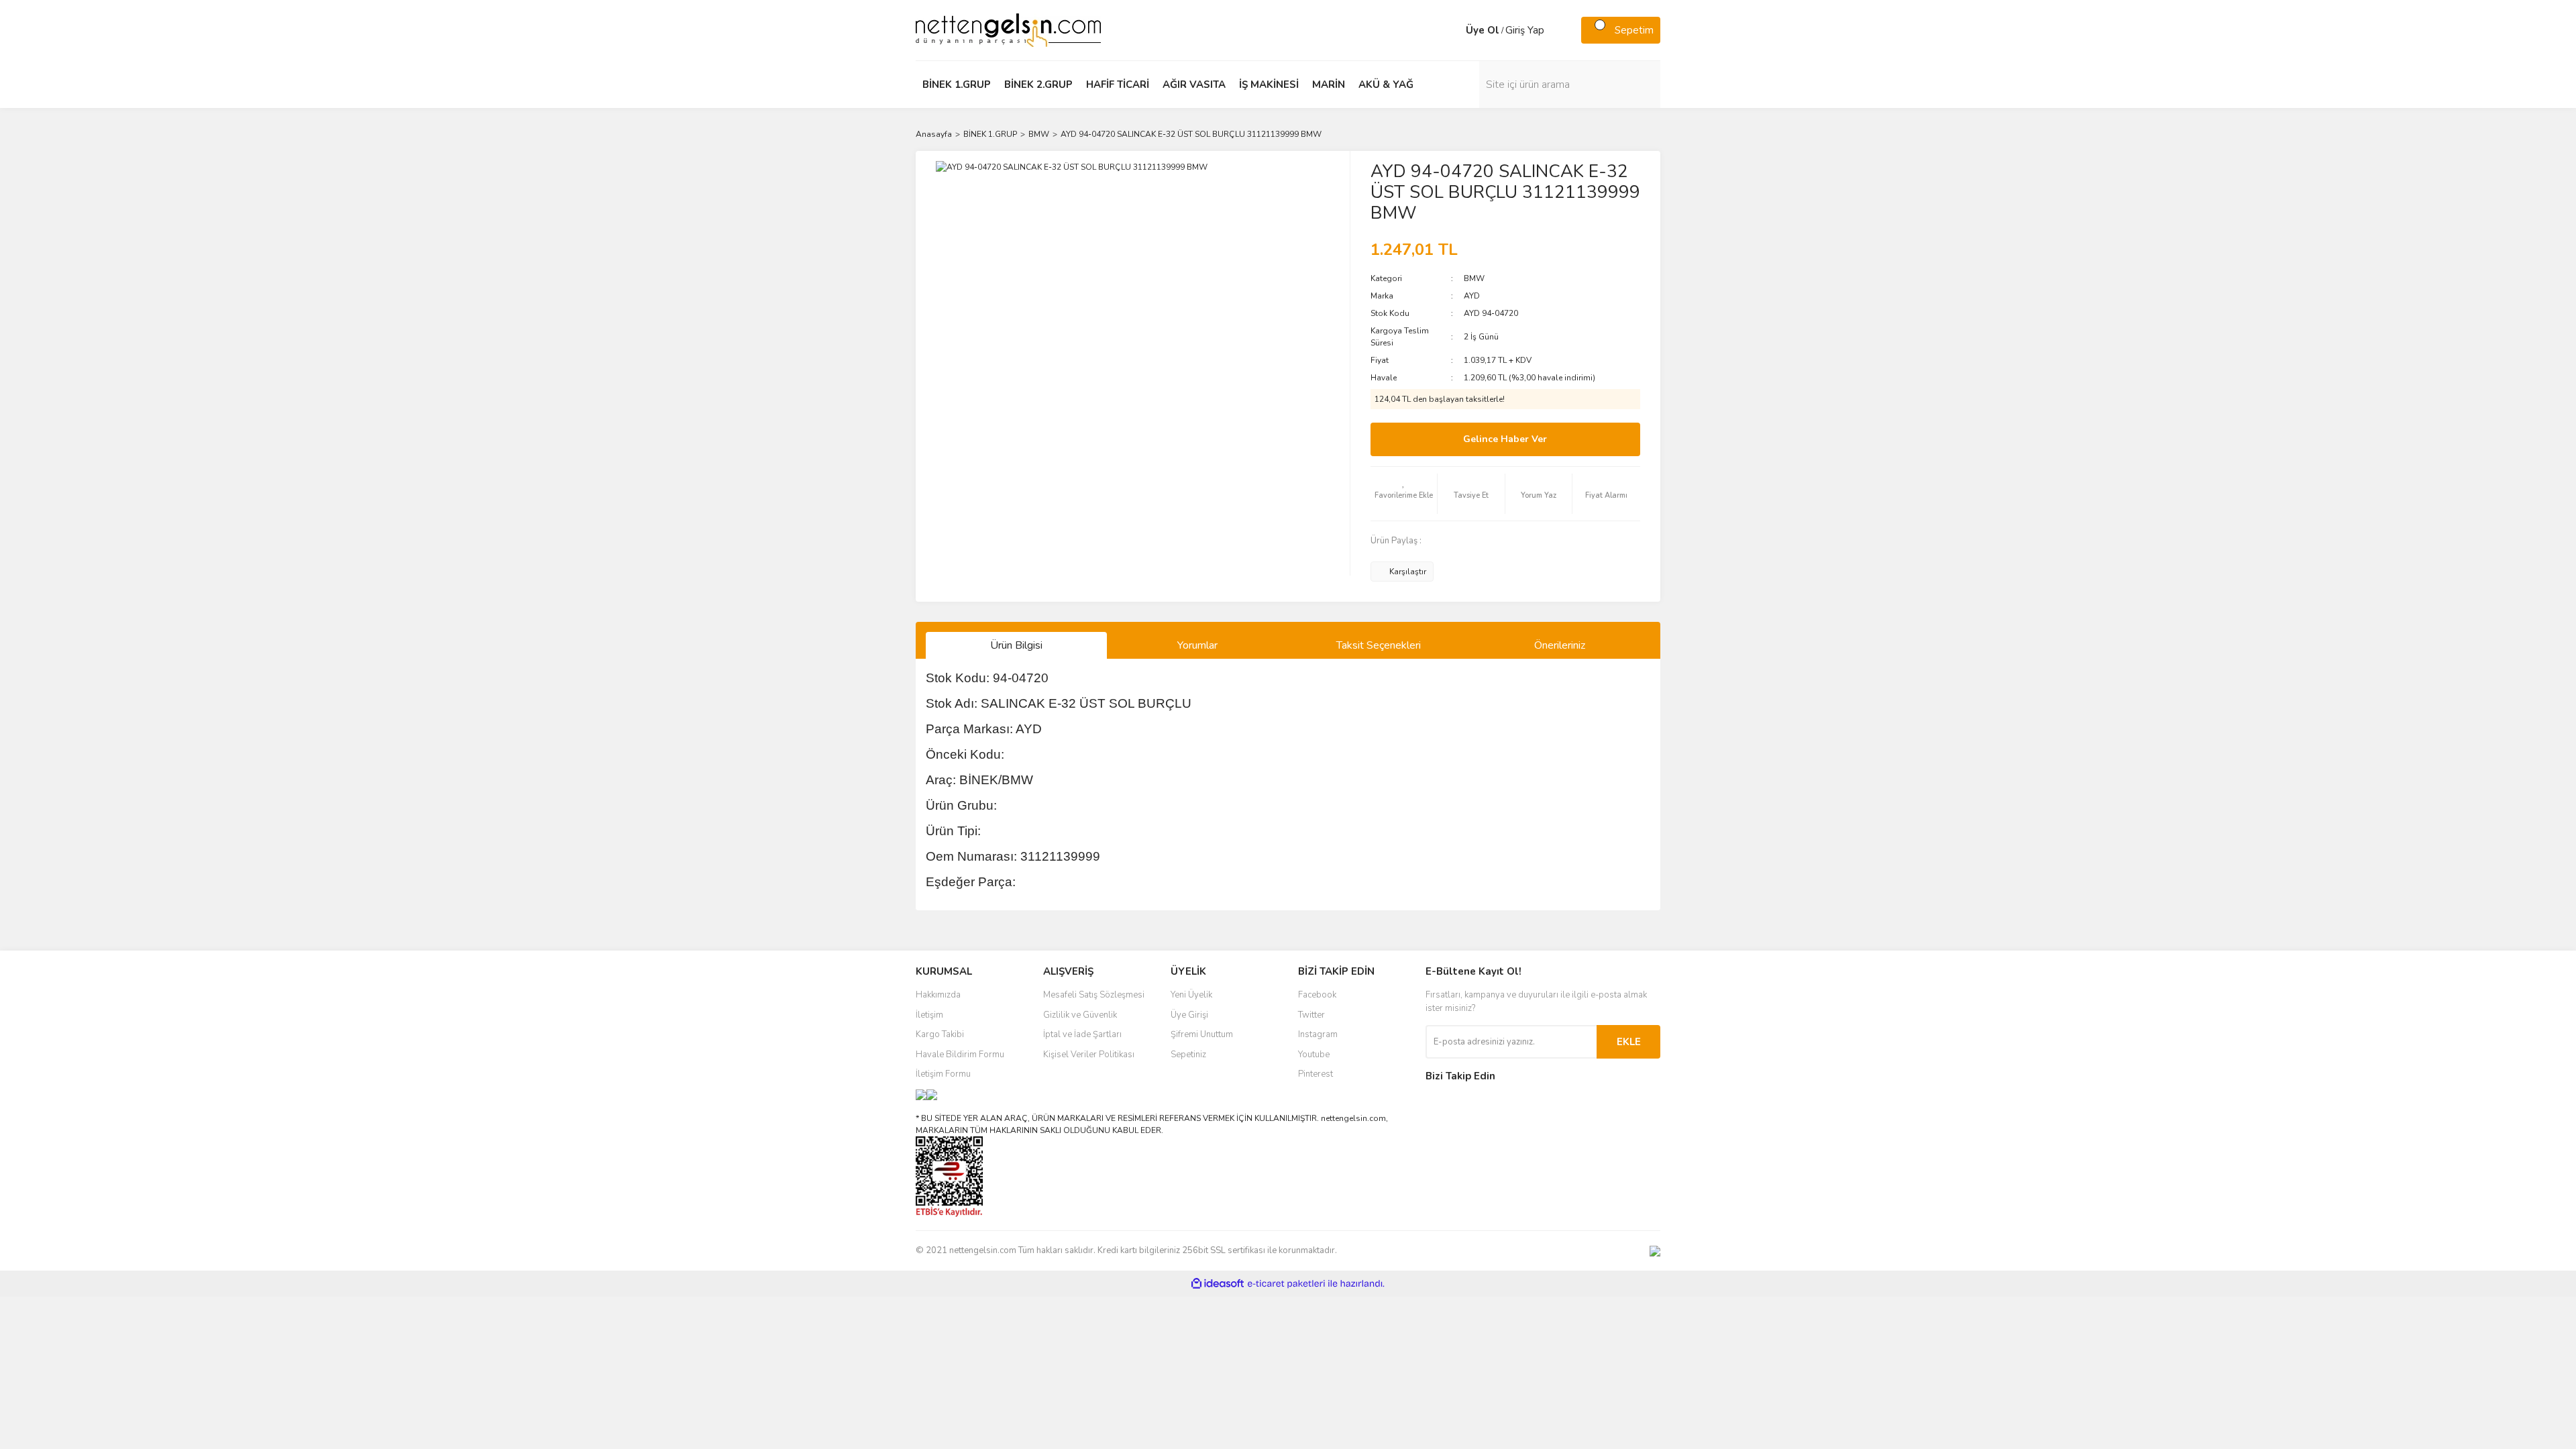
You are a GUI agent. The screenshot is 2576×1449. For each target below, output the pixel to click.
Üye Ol (1483, 30)
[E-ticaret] (1286, 1284)
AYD (1472, 296)
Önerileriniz (1560, 645)
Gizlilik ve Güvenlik (1080, 1015)
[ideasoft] (1218, 1284)
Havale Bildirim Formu (960, 1055)
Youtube (1314, 1055)
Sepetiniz (1188, 1055)
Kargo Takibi (940, 1034)
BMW (1474, 278)
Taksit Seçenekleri (1379, 645)
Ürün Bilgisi (1016, 645)
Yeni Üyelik (1191, 995)
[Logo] (1008, 30)
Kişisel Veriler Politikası (1089, 1055)
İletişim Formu (943, 1074)
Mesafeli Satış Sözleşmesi (1094, 995)
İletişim (929, 1015)
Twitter (1311, 1015)
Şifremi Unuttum (1202, 1034)
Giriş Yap (1525, 30)
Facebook (1317, 995)
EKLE (1629, 1042)
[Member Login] (1452, 30)
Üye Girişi (1189, 1015)
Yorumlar (1197, 645)
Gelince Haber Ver (1505, 439)
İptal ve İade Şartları (1082, 1034)
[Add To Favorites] (1404, 494)
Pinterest (1316, 1074)
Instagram (1318, 1034)
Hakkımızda (938, 995)
